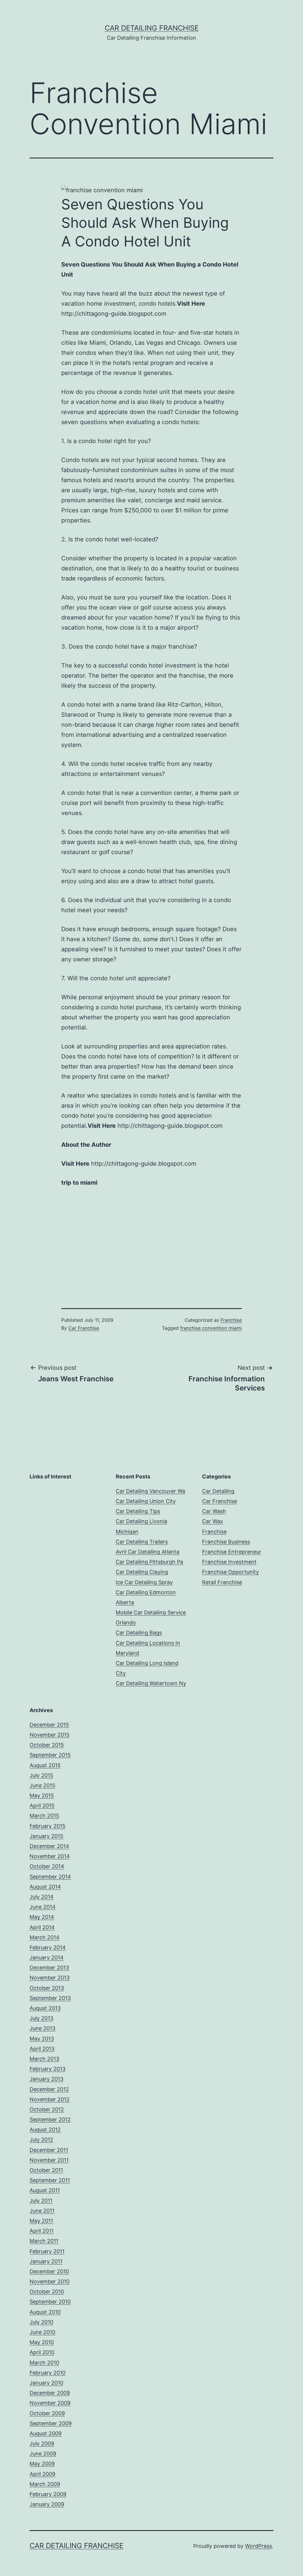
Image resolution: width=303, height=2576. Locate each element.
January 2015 (46, 1836)
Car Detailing (218, 1491)
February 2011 (47, 2251)
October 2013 (47, 1988)
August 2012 (45, 2130)
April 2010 (42, 2352)
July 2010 (41, 2322)
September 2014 (50, 1877)
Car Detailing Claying (142, 1572)
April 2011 (42, 2231)
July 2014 (42, 1897)
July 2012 (41, 2140)
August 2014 (45, 1887)
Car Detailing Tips (138, 1511)
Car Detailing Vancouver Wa (150, 1491)
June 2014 (43, 1907)
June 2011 (42, 2211)
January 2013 (46, 2079)
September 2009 (51, 2423)
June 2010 (42, 2332)
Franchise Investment (229, 1562)
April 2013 (42, 2049)
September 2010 (50, 2302)
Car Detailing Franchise (152, 28)
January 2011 (46, 2261)
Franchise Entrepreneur (232, 1552)
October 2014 (47, 1866)
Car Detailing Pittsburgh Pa (149, 1562)
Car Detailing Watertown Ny (151, 1683)
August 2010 (45, 2312)
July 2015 (41, 1775)
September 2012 (50, 2119)
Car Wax (213, 1521)
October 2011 (46, 2170)
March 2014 (45, 1937)
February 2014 (48, 1947)
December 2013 (49, 1968)
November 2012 (50, 2099)
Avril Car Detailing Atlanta (148, 1552)
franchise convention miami (211, 1328)
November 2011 (49, 2160)
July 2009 (42, 2443)
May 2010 (42, 2342)
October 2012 (47, 2109)
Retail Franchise (222, 1582)
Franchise (231, 1320)
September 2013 (50, 1998)
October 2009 (47, 2413)
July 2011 (41, 2201)
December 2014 (49, 1846)
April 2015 (42, 1806)
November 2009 (50, 2403)
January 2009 (47, 2504)
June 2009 (43, 2454)
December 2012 (49, 2089)
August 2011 (45, 2190)
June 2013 (42, 2028)
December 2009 (50, 2393)
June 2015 (42, 1785)
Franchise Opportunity (231, 1572)
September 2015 (50, 1755)
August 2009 (46, 2433)
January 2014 (47, 1957)
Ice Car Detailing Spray (144, 1582)
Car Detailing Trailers (142, 1542)
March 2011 (44, 2241)
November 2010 (50, 2281)
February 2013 (47, 2069)
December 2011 (49, 2150)
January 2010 (46, 2383)
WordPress (258, 2546)
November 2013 (50, 1978)
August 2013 (45, 2008)
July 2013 (41, 2018)
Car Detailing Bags (139, 1633)
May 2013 (42, 2039)
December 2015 (49, 1725)
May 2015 (42, 1795)
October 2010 (47, 2292)
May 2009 (42, 2464)
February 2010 (47, 2373)
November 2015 (50, 1735)
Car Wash (214, 1511)
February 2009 (48, 2494)
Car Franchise (84, 1328)
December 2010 (49, 2271)
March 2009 (45, 2484)
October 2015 (47, 1745)
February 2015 (47, 1826)
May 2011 (41, 2221)
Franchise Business (226, 1542)
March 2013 (44, 2059)
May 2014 (42, 1917)
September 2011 (50, 2180)
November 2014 (50, 1856)
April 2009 (42, 2474)
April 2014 (42, 1927)
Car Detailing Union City (146, 1501)
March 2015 (44, 1816)
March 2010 (44, 2363)
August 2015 (45, 1765)
